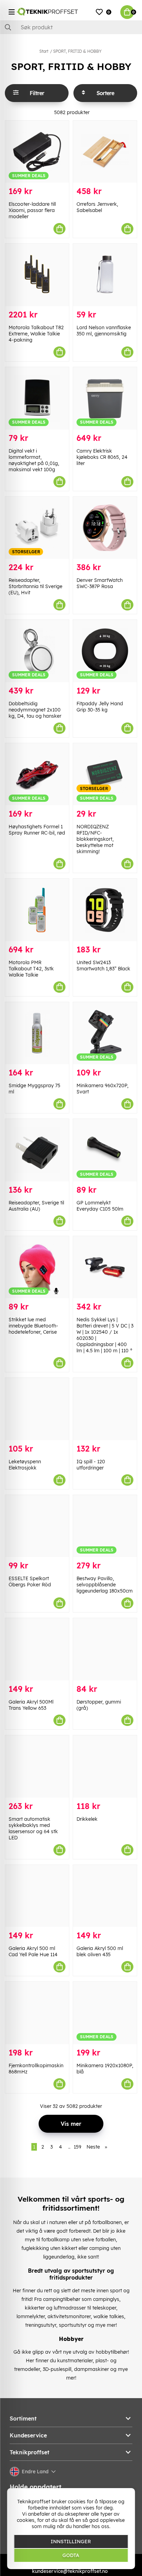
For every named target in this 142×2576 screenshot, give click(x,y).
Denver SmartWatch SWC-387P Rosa (100, 583)
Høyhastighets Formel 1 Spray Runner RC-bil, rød (37, 830)
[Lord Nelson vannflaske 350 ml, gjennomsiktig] (105, 275)
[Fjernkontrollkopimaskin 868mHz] (37, 2013)
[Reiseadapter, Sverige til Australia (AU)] (37, 1150)
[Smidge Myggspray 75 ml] (37, 1033)
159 (78, 2147)
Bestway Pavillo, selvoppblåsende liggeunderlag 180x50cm (105, 1585)
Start (44, 51)
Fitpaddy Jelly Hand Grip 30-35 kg (100, 707)
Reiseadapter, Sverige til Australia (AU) (36, 1206)
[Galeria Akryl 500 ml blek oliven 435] (105, 1896)
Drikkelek (87, 1819)
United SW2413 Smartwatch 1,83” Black (103, 966)
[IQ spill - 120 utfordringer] (105, 1409)
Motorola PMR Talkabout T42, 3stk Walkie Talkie (31, 969)
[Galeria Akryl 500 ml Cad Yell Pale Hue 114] (37, 1896)
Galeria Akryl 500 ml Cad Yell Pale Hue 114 (33, 1951)
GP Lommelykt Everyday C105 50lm (100, 1206)
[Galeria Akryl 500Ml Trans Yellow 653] (37, 1649)
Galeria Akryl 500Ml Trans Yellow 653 (31, 1705)
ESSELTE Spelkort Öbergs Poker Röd (30, 1582)
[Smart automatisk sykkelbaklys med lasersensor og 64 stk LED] (37, 1766)
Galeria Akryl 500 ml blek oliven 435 (100, 1951)
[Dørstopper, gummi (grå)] (105, 1649)
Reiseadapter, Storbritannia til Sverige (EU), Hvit (35, 586)
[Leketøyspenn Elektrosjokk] (37, 1409)
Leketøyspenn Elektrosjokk (25, 1465)
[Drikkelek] (105, 1766)
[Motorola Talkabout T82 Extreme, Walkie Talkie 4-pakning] (37, 275)
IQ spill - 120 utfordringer (91, 1465)
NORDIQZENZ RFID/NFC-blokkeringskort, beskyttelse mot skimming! (95, 839)
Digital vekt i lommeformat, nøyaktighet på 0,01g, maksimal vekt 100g (34, 460)
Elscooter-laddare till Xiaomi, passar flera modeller (32, 210)
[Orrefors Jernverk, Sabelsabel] (105, 152)
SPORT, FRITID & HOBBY (77, 51)
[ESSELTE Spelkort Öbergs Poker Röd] (37, 1526)
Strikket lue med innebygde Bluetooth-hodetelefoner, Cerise (33, 1326)
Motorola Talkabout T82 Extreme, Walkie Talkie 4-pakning (36, 334)
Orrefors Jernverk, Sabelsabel (97, 207)
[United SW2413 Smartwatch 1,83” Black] (105, 910)
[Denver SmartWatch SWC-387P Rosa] (105, 528)
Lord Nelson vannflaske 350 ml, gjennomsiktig (104, 331)
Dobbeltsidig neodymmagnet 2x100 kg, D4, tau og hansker (35, 710)
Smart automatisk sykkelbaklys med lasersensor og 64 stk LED (33, 1828)
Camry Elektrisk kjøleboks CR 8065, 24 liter (102, 457)
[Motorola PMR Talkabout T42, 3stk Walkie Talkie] (37, 910)
